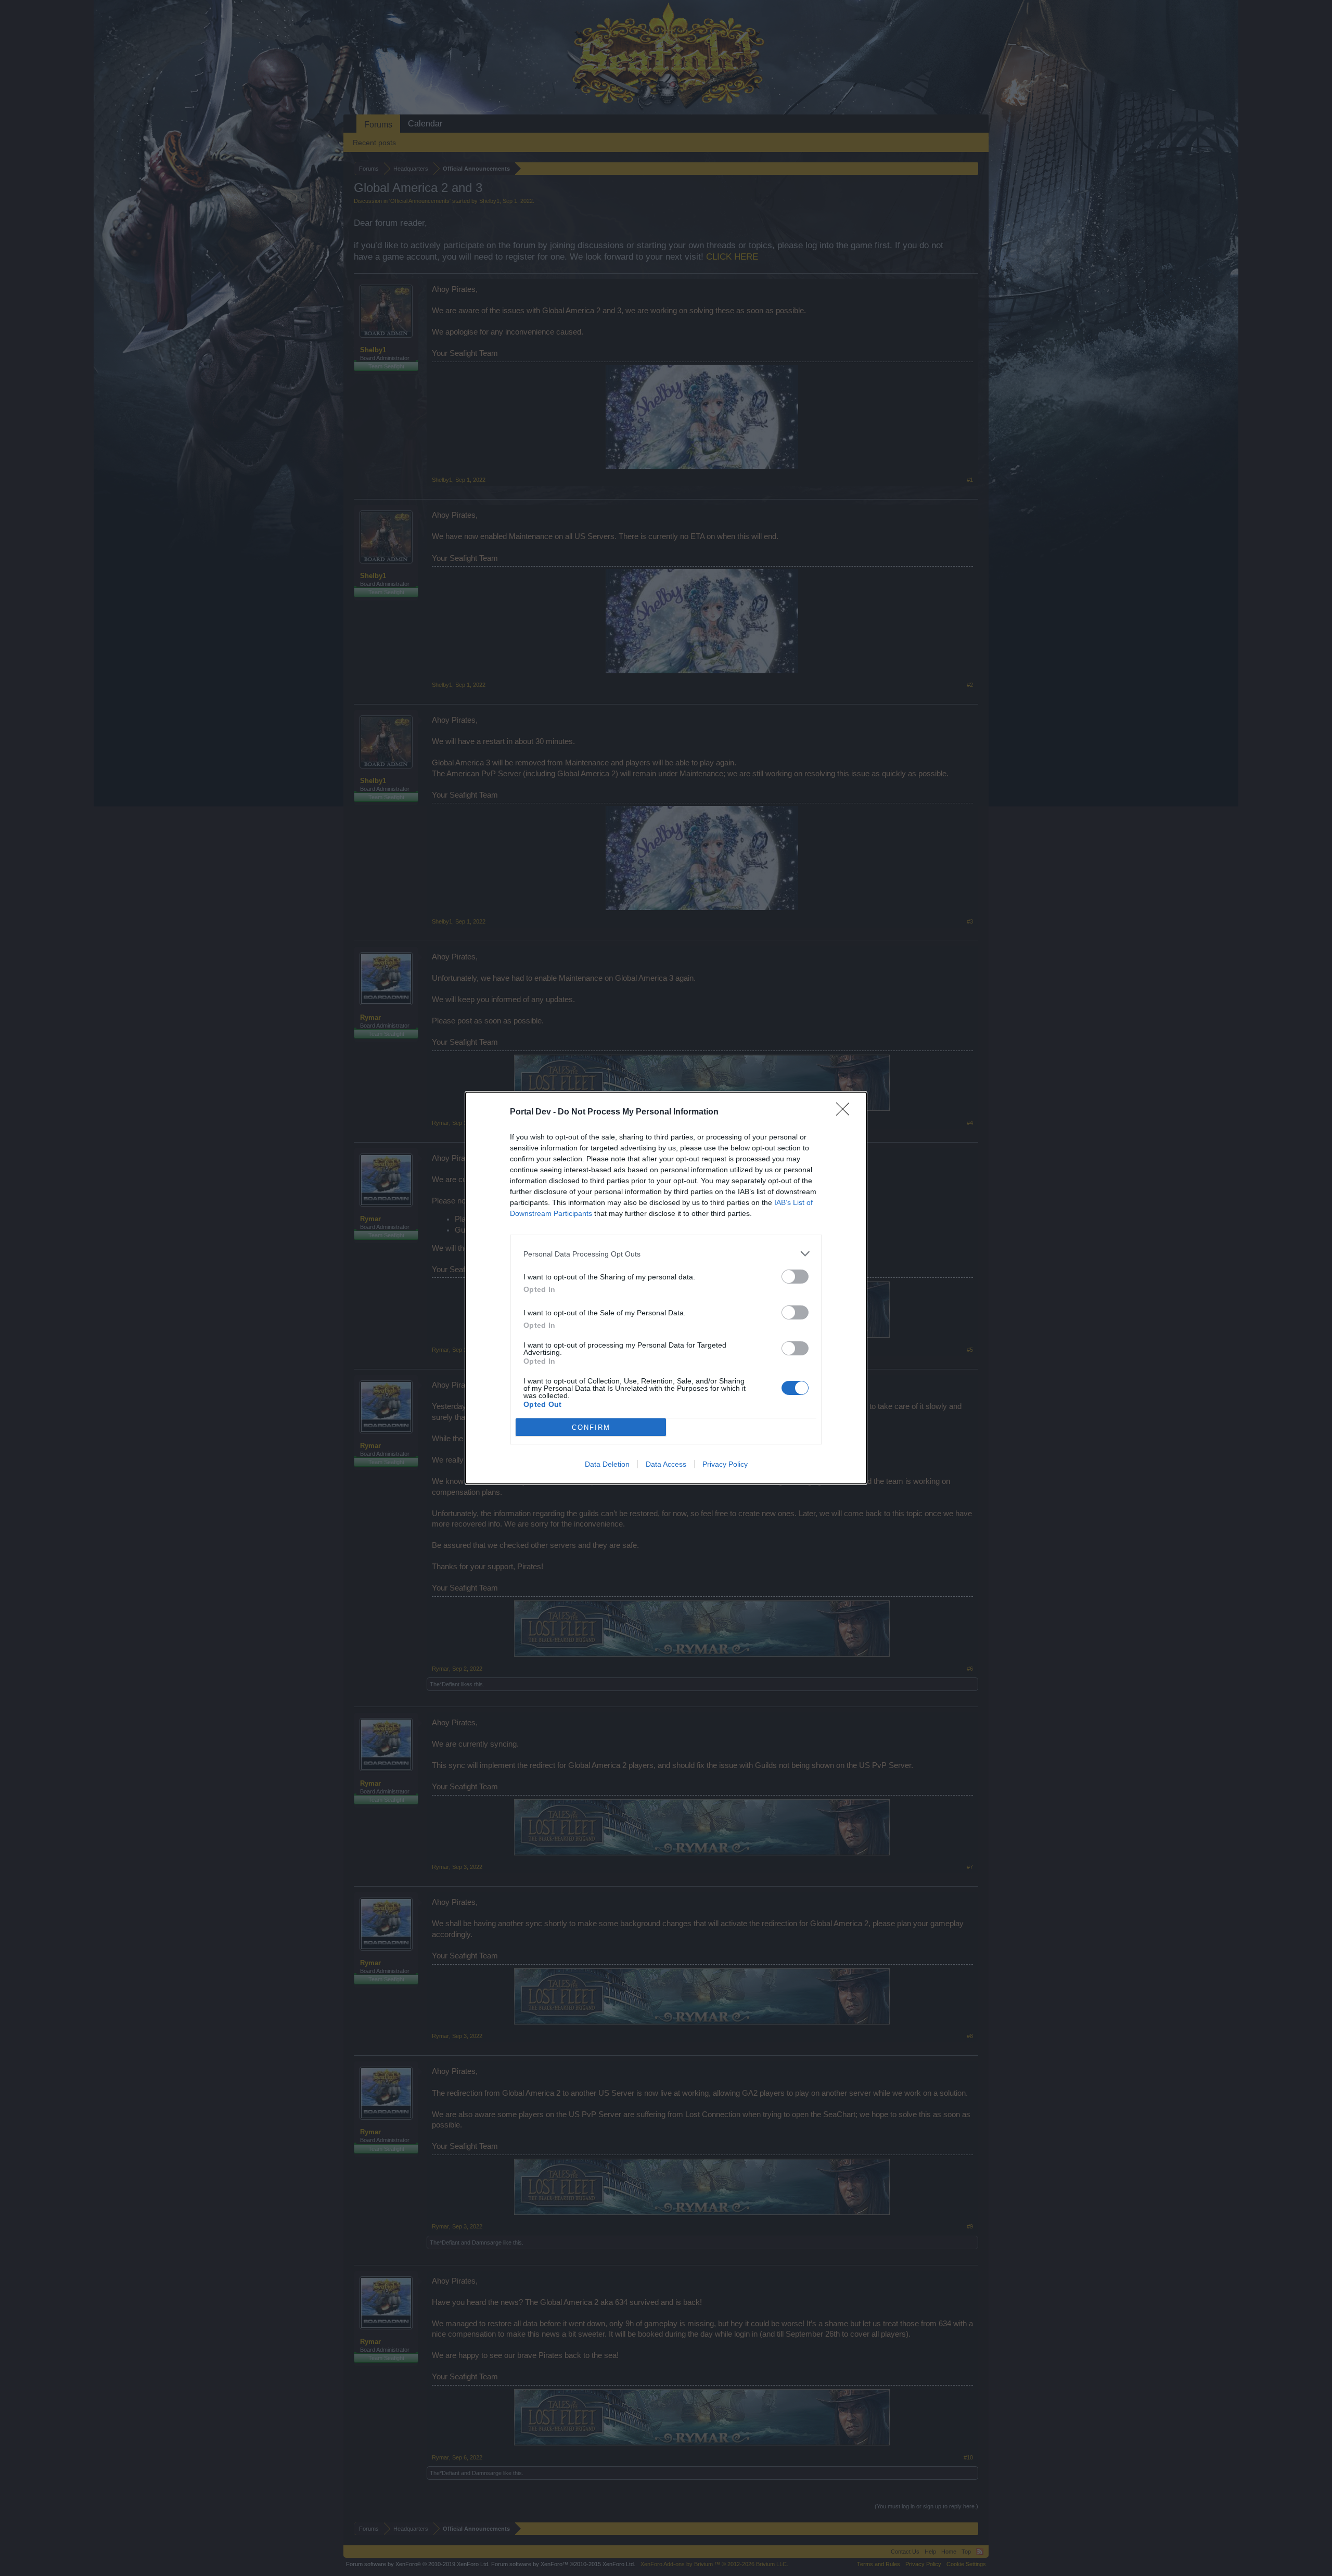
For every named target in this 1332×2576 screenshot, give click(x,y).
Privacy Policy (725, 1464)
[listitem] (666, 1254)
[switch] (795, 1277)
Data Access (666, 1464)
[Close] (846, 1112)
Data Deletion (607, 1464)
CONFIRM (591, 1427)
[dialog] (666, 1288)
